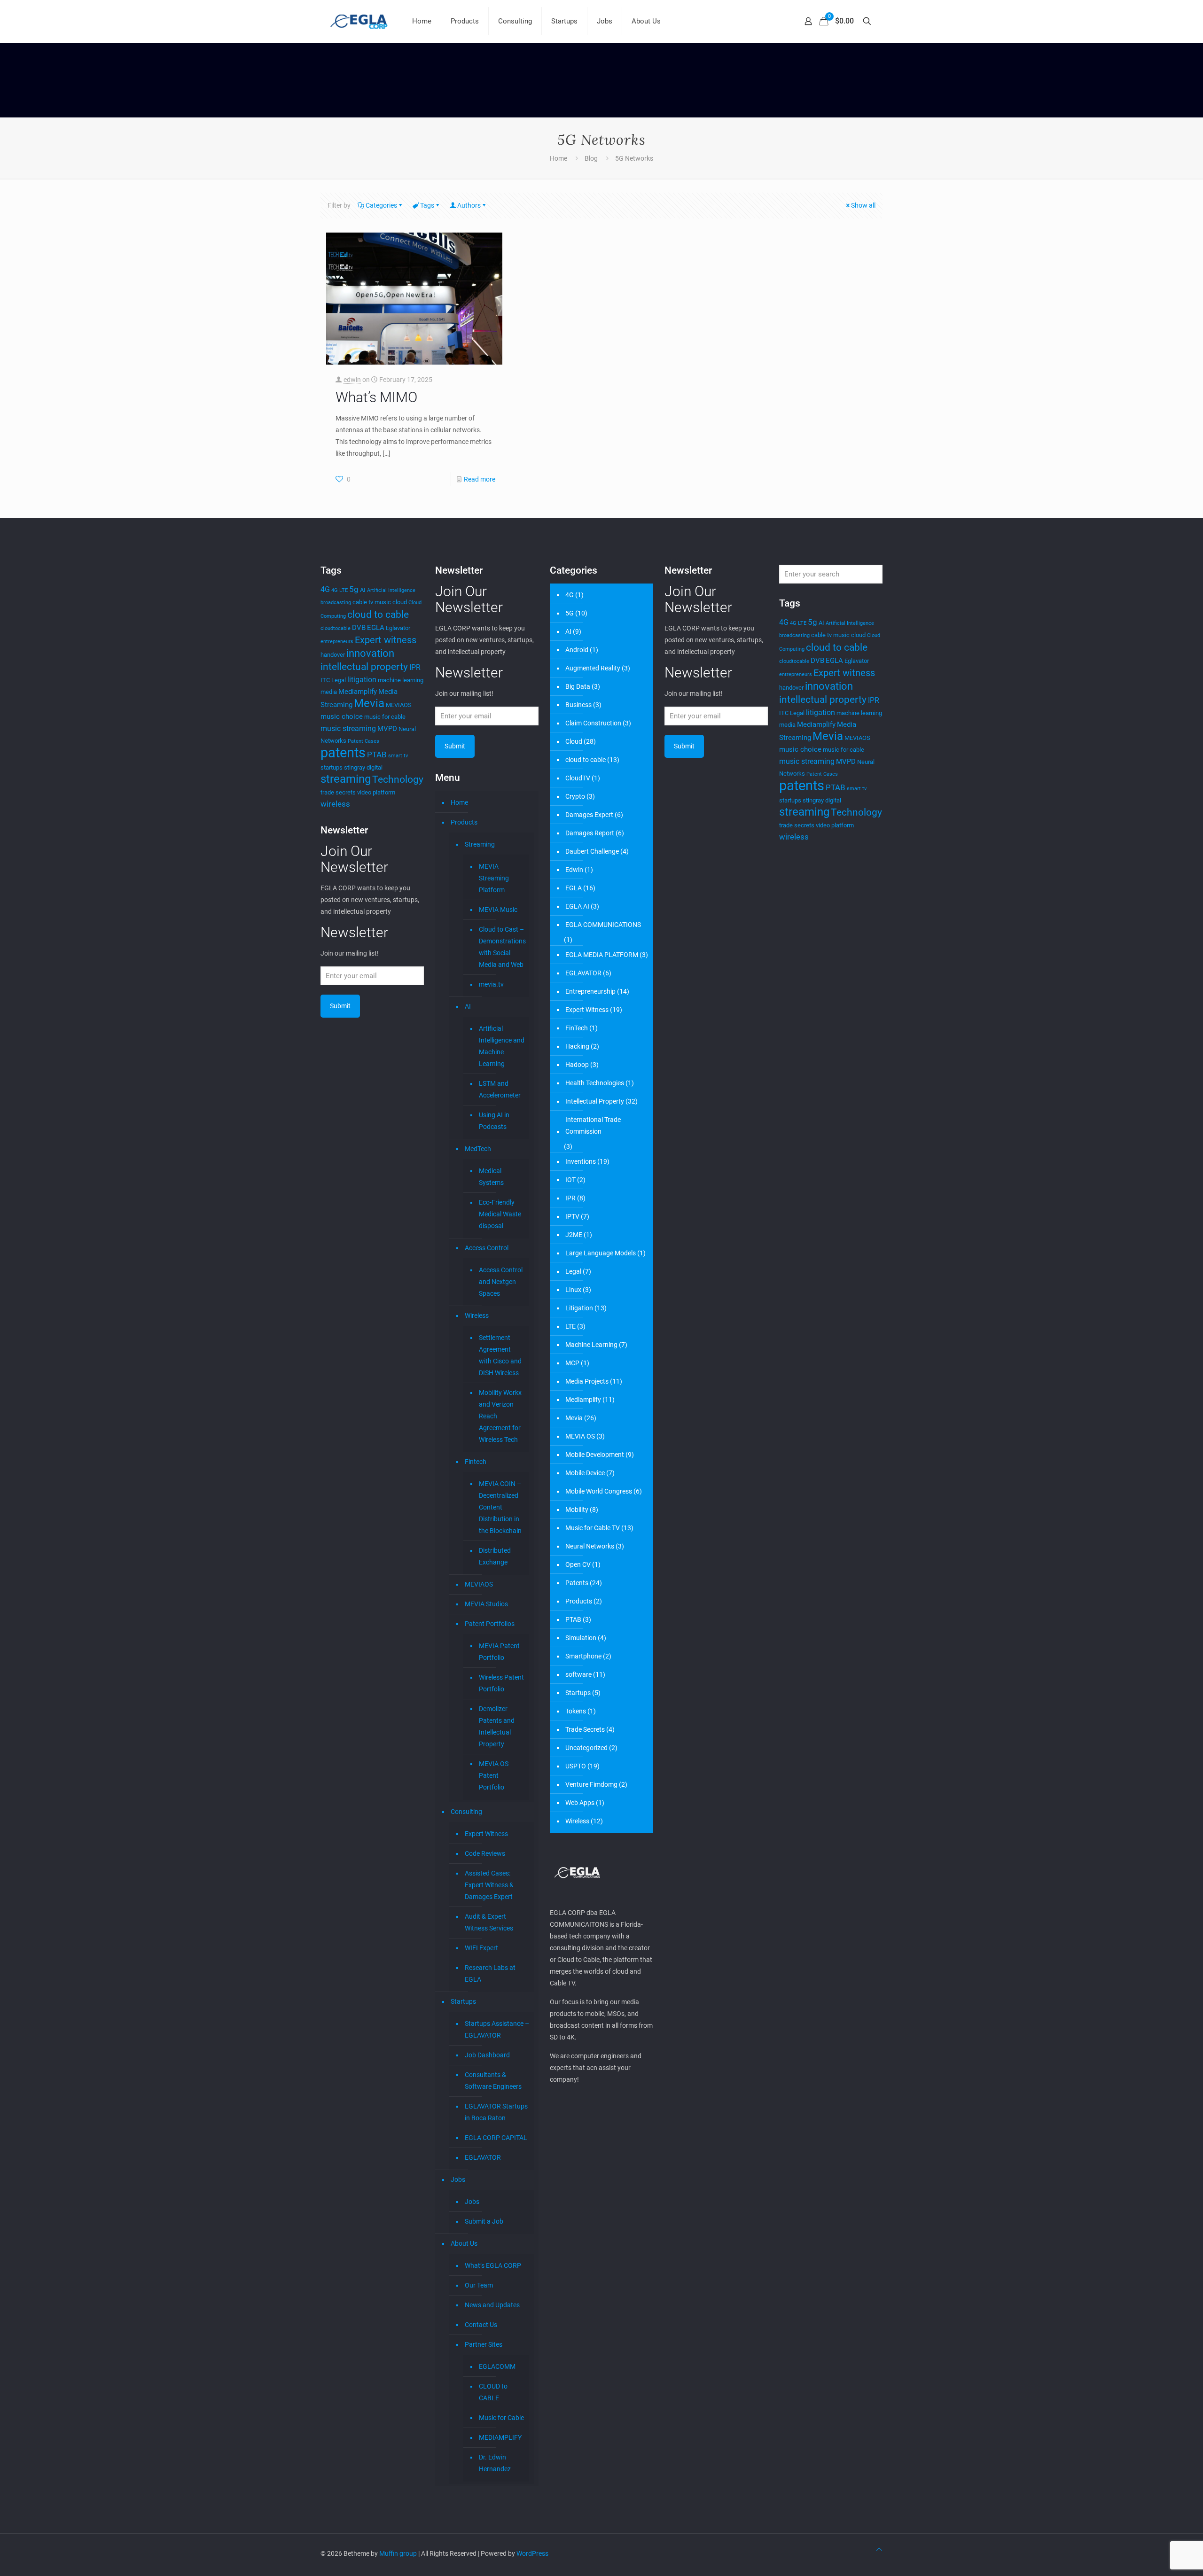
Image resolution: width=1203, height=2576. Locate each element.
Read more (480, 479)
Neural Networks (590, 1546)
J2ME (574, 1235)
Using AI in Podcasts (494, 1121)
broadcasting (336, 603)
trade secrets (338, 792)
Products (464, 822)
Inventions (581, 1161)
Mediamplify (358, 692)
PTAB (377, 755)
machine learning (401, 680)
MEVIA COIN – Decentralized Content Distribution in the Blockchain (500, 1507)
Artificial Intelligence (391, 590)
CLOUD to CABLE (493, 2392)
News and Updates (492, 2305)
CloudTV (578, 778)
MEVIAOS (399, 705)
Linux (573, 1290)
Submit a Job (484, 2221)
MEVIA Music (498, 910)
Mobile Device (585, 1473)
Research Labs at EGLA (490, 1973)
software (578, 1674)
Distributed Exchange (495, 1556)
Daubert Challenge (592, 851)
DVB (359, 628)
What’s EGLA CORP (493, 2265)
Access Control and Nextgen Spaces (501, 1282)
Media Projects (587, 1381)
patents (343, 753)
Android (577, 650)
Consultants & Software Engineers (493, 2081)
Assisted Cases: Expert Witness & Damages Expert (489, 1885)
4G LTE (340, 590)
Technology (398, 779)
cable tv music (372, 602)
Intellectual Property (595, 1101)
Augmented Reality (593, 668)
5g (354, 589)
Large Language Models (601, 1253)
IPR (415, 667)
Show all (863, 205)
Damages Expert (589, 815)
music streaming (348, 728)
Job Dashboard (487, 2055)
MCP (572, 1363)
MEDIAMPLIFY (500, 2437)
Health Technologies (595, 1083)
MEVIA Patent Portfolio (499, 1652)
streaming (346, 779)
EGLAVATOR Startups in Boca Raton (496, 2112)
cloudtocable (336, 628)
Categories (381, 205)
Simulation (581, 1638)
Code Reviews (485, 1853)
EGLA (376, 628)
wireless (335, 804)
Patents (577, 1583)
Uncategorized (586, 1748)
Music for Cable (501, 2418)
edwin (352, 380)
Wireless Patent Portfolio (501, 1683)
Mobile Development (595, 1455)
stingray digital (363, 767)
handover (333, 655)
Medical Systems (491, 1177)
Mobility (577, 1510)
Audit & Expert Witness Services (489, 1922)
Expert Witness (486, 1834)
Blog (591, 158)
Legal (339, 680)
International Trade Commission (593, 1125)
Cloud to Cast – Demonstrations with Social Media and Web (502, 947)
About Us (464, 2243)
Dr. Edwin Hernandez (495, 2463)
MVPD (387, 729)
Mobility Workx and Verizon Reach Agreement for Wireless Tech (500, 1416)
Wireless (477, 1315)
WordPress (532, 2553)
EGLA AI (577, 906)
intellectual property (364, 666)
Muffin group (398, 2553)
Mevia (369, 703)
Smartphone (583, 1656)
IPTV (572, 1216)
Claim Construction (593, 723)
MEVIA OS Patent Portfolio (494, 1775)
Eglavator (398, 628)
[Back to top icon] (879, 2549)
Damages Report (590, 833)
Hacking (577, 1046)
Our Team (479, 2285)
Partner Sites (484, 2344)
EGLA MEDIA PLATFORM (602, 955)
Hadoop (577, 1065)
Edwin (574, 870)
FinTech (577, 1028)
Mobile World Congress (599, 1491)
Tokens (576, 1711)
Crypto (575, 796)
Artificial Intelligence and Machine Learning (502, 1046)
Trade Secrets (585, 1729)
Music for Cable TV (593, 1528)
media (329, 692)
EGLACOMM (497, 2366)
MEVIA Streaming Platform (494, 878)
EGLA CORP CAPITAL (496, 2138)
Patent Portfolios (490, 1624)
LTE (570, 1326)
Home (559, 158)
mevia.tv (491, 984)
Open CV (578, 1564)
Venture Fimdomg (591, 1784)
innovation (370, 653)
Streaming (480, 844)
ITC (325, 680)
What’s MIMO (376, 397)
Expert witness (386, 640)
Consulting (466, 1812)
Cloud (574, 741)
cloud (400, 602)
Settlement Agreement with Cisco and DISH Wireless (500, 1355)
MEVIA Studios (486, 1604)
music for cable (385, 717)
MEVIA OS (580, 1436)
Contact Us (481, 2325)
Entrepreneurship (590, 991)
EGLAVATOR (483, 2157)
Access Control (487, 1248)
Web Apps (580, 1803)
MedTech (478, 1149)
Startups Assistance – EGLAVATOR (497, 2029)
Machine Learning (591, 1345)
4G (325, 589)
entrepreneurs (337, 642)
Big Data (578, 686)
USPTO (576, 1766)
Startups (463, 2001)
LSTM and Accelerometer (500, 1089)
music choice (342, 716)
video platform (376, 792)
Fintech (476, 1462)
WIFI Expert (481, 1948)
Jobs (458, 2179)
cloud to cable (378, 614)
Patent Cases (363, 741)
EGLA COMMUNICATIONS (603, 925)
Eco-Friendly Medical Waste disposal (500, 1214)
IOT (570, 1180)
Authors (469, 205)
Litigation (579, 1308)
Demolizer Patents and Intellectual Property (497, 1726)
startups (332, 767)
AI (363, 590)
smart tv (398, 756)
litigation (362, 680)
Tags (427, 205)
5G (570, 613)
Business (578, 705)
